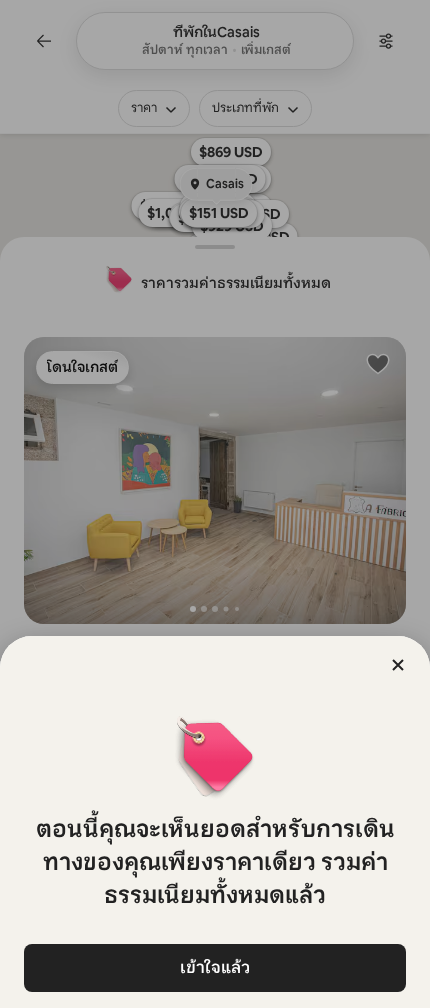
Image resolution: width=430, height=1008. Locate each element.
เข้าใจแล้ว (215, 967)
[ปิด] (398, 665)
